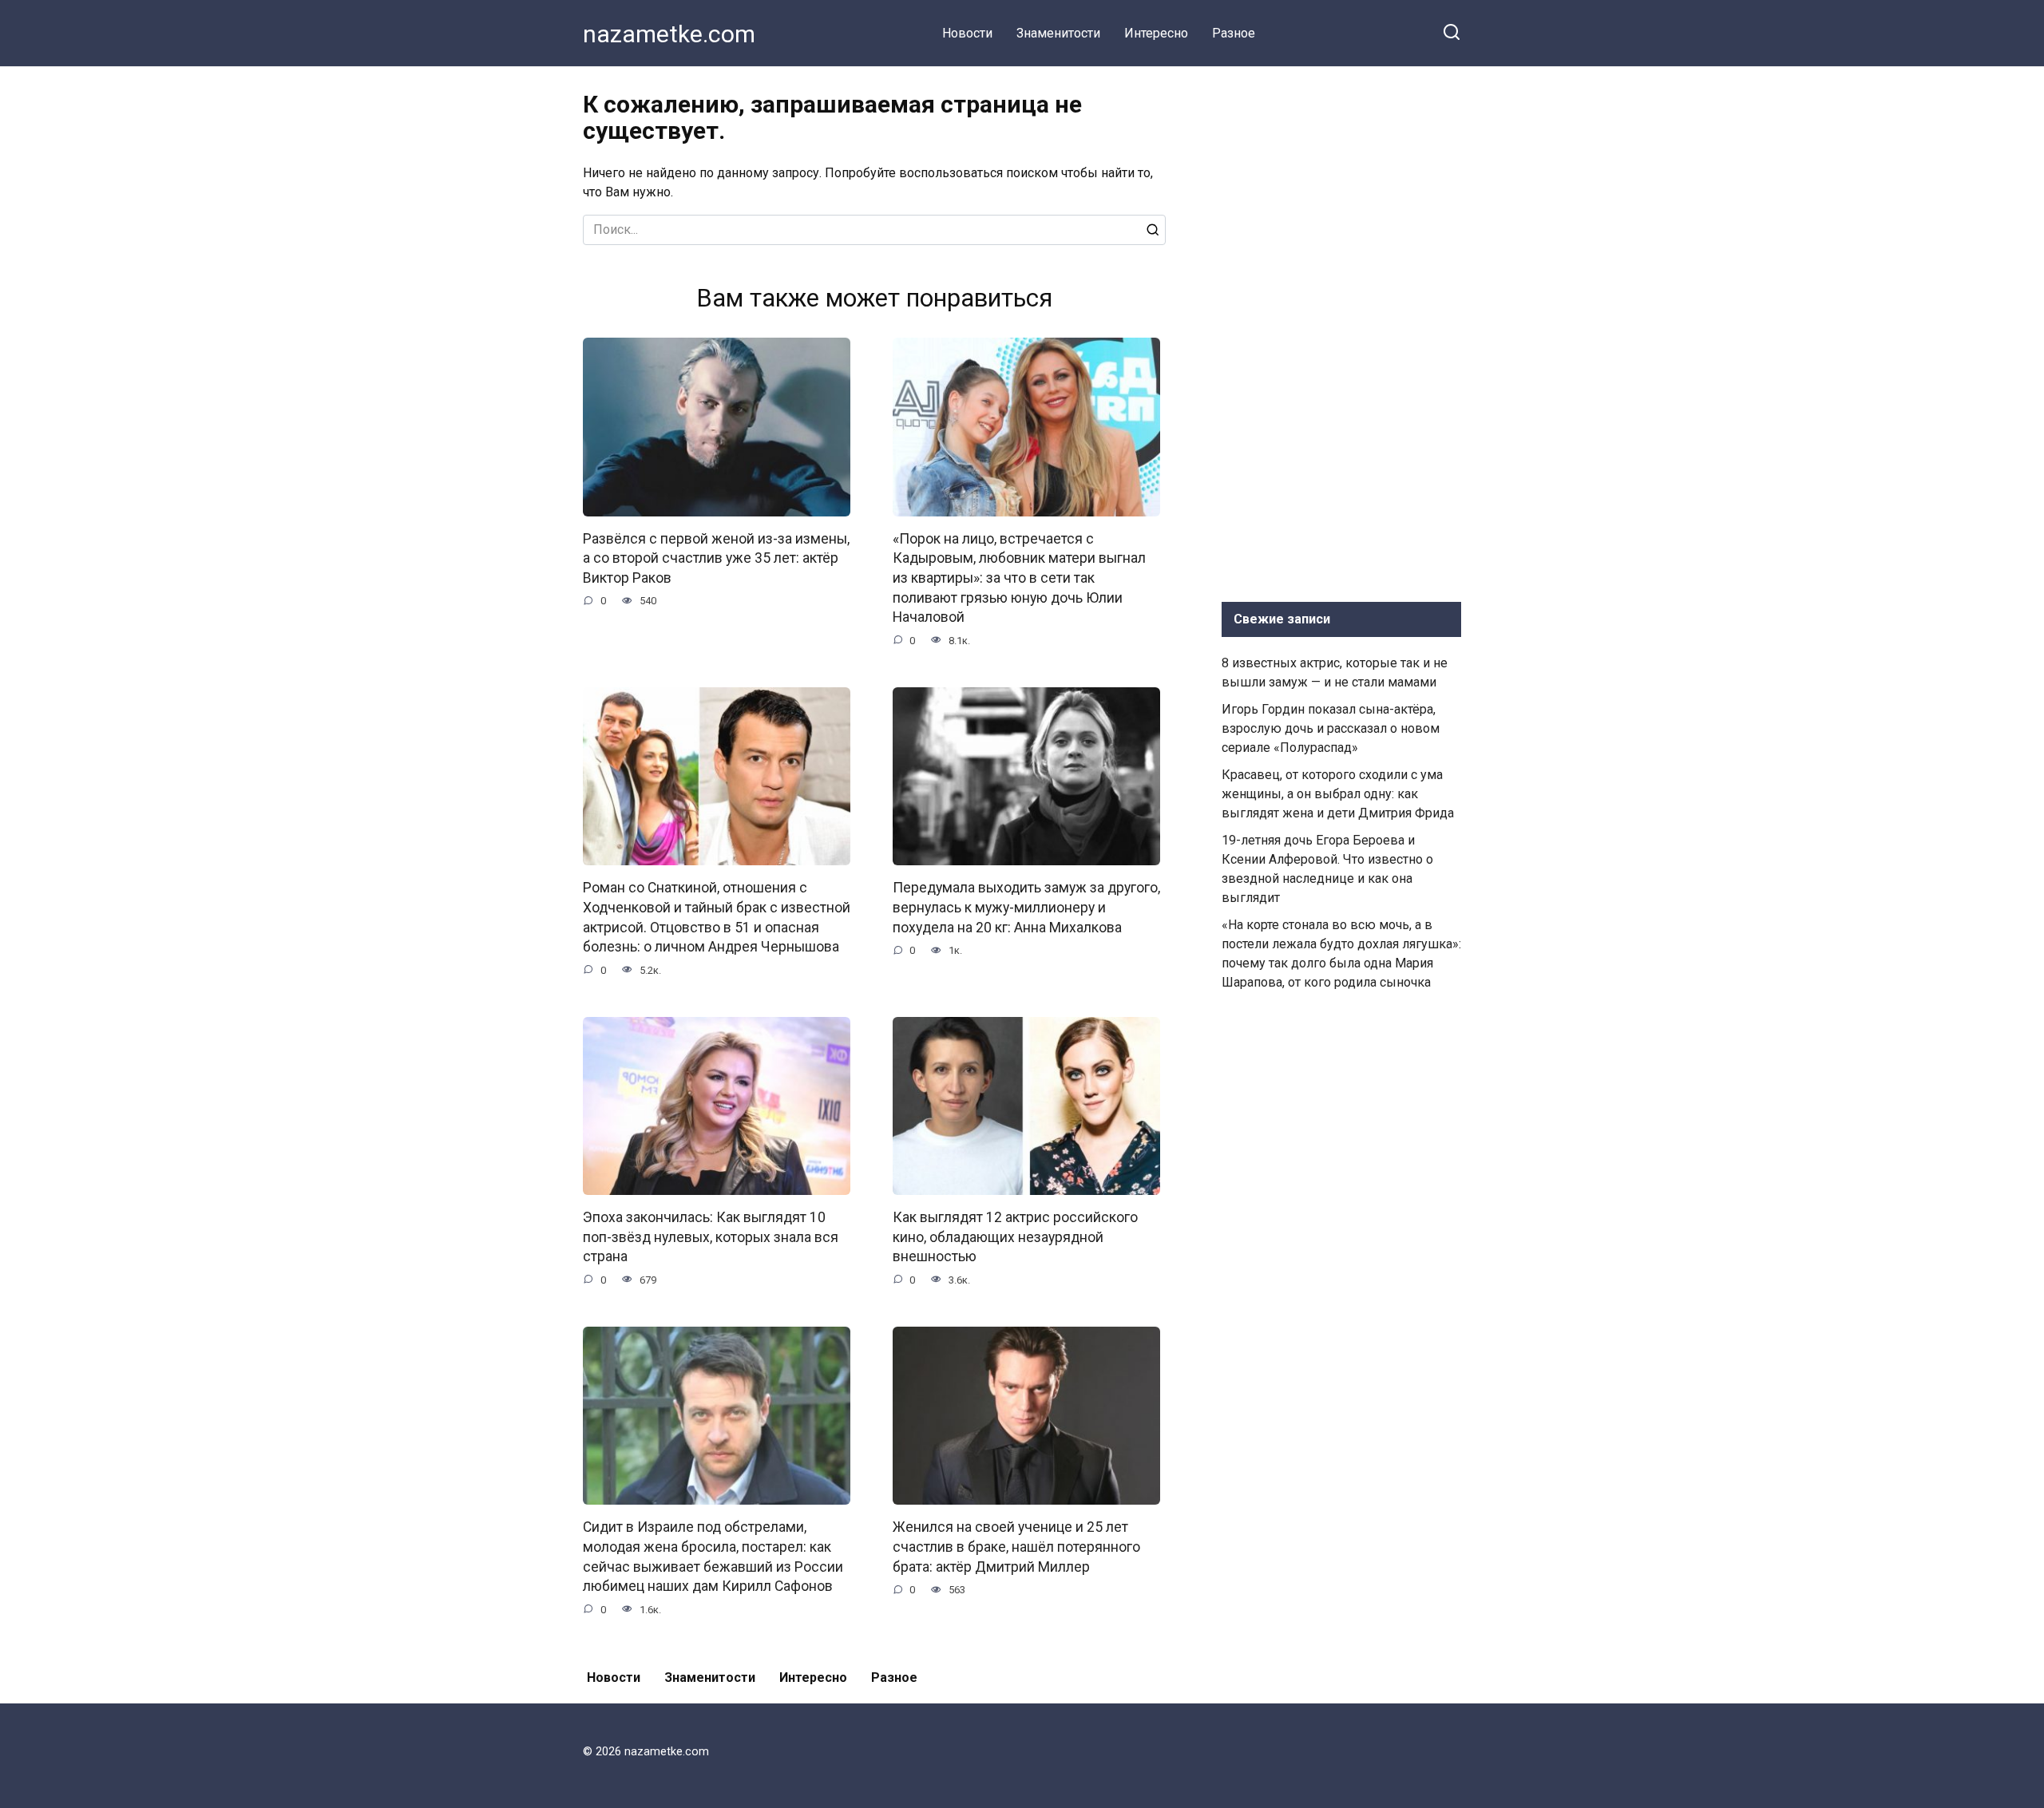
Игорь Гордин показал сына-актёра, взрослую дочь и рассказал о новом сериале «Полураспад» (1331, 728)
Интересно (1156, 33)
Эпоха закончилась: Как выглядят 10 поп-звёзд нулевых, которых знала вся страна (711, 1237)
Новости (967, 33)
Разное (1234, 33)
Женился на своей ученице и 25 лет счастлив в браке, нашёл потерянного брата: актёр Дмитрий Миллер (1016, 1547)
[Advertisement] (1341, 330)
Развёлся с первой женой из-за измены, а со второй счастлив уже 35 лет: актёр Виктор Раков (716, 558)
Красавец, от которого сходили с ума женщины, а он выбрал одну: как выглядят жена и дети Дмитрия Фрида (1338, 794)
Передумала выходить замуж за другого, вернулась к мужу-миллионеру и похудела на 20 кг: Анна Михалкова (1026, 907)
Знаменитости (1058, 33)
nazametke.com (669, 34)
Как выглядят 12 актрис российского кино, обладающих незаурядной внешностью (1015, 1237)
